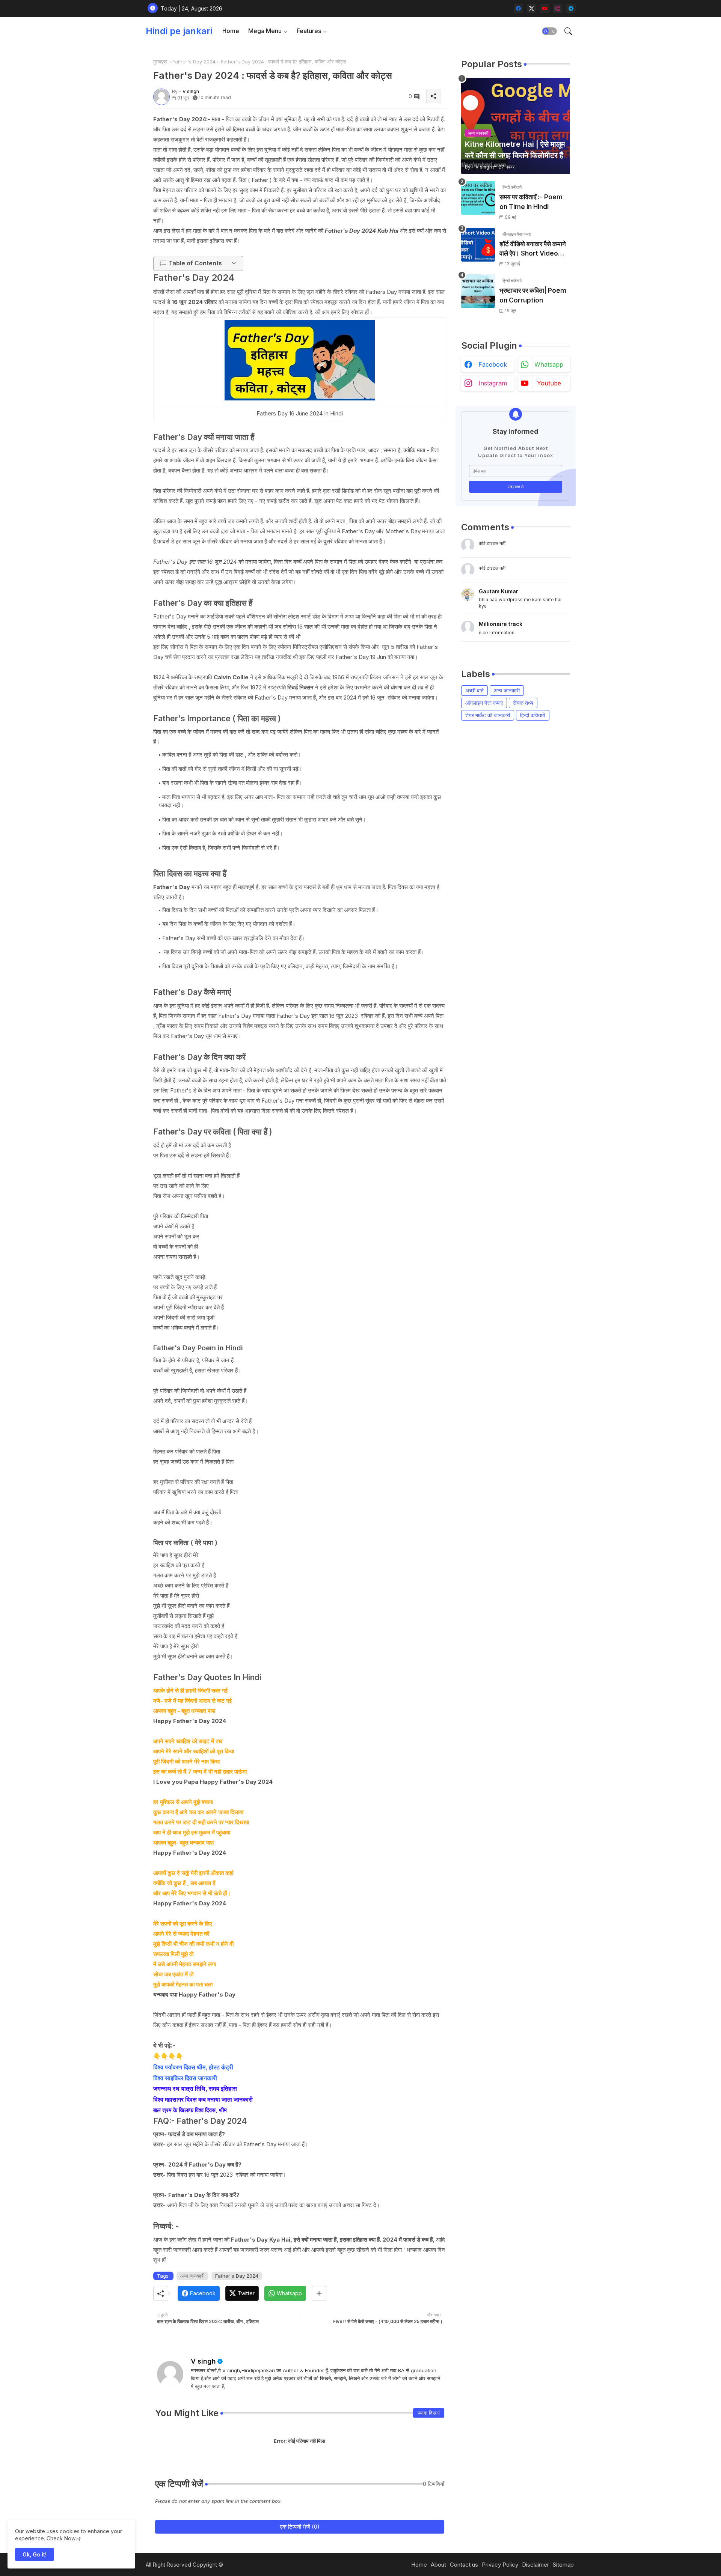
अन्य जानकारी (192, 2276)
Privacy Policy (500, 2565)
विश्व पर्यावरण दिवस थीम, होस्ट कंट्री (193, 2067)
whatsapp (549, 364)
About (438, 2565)
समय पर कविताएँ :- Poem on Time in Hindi (531, 202)
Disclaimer (535, 2565)
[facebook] (518, 8)
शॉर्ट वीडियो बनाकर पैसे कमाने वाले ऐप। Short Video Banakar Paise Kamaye (533, 249)
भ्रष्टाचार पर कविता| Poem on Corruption (533, 295)
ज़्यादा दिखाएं (429, 2413)
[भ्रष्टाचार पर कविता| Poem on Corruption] (478, 291)
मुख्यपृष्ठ (160, 62)
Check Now (61, 2538)
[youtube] (545, 8)
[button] (549, 31)
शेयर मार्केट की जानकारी (488, 715)
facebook (493, 364)
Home (231, 31)
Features (309, 31)
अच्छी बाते (474, 690)
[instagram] (558, 8)
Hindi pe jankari (179, 31)
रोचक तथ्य (523, 703)
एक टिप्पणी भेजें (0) (300, 2527)
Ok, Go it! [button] (35, 2554)
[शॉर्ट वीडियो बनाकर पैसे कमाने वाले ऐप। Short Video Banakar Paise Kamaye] (478, 245)
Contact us (464, 2565)
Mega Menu (265, 31)
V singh (203, 2361)
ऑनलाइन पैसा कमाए (484, 703)
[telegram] (571, 8)
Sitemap (563, 2565)
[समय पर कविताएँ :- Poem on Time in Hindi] (478, 198)
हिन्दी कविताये (533, 715)
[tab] (231, 31)
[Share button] (319, 2293)
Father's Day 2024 (194, 62)
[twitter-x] (532, 8)
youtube (549, 383)
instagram (493, 383)
